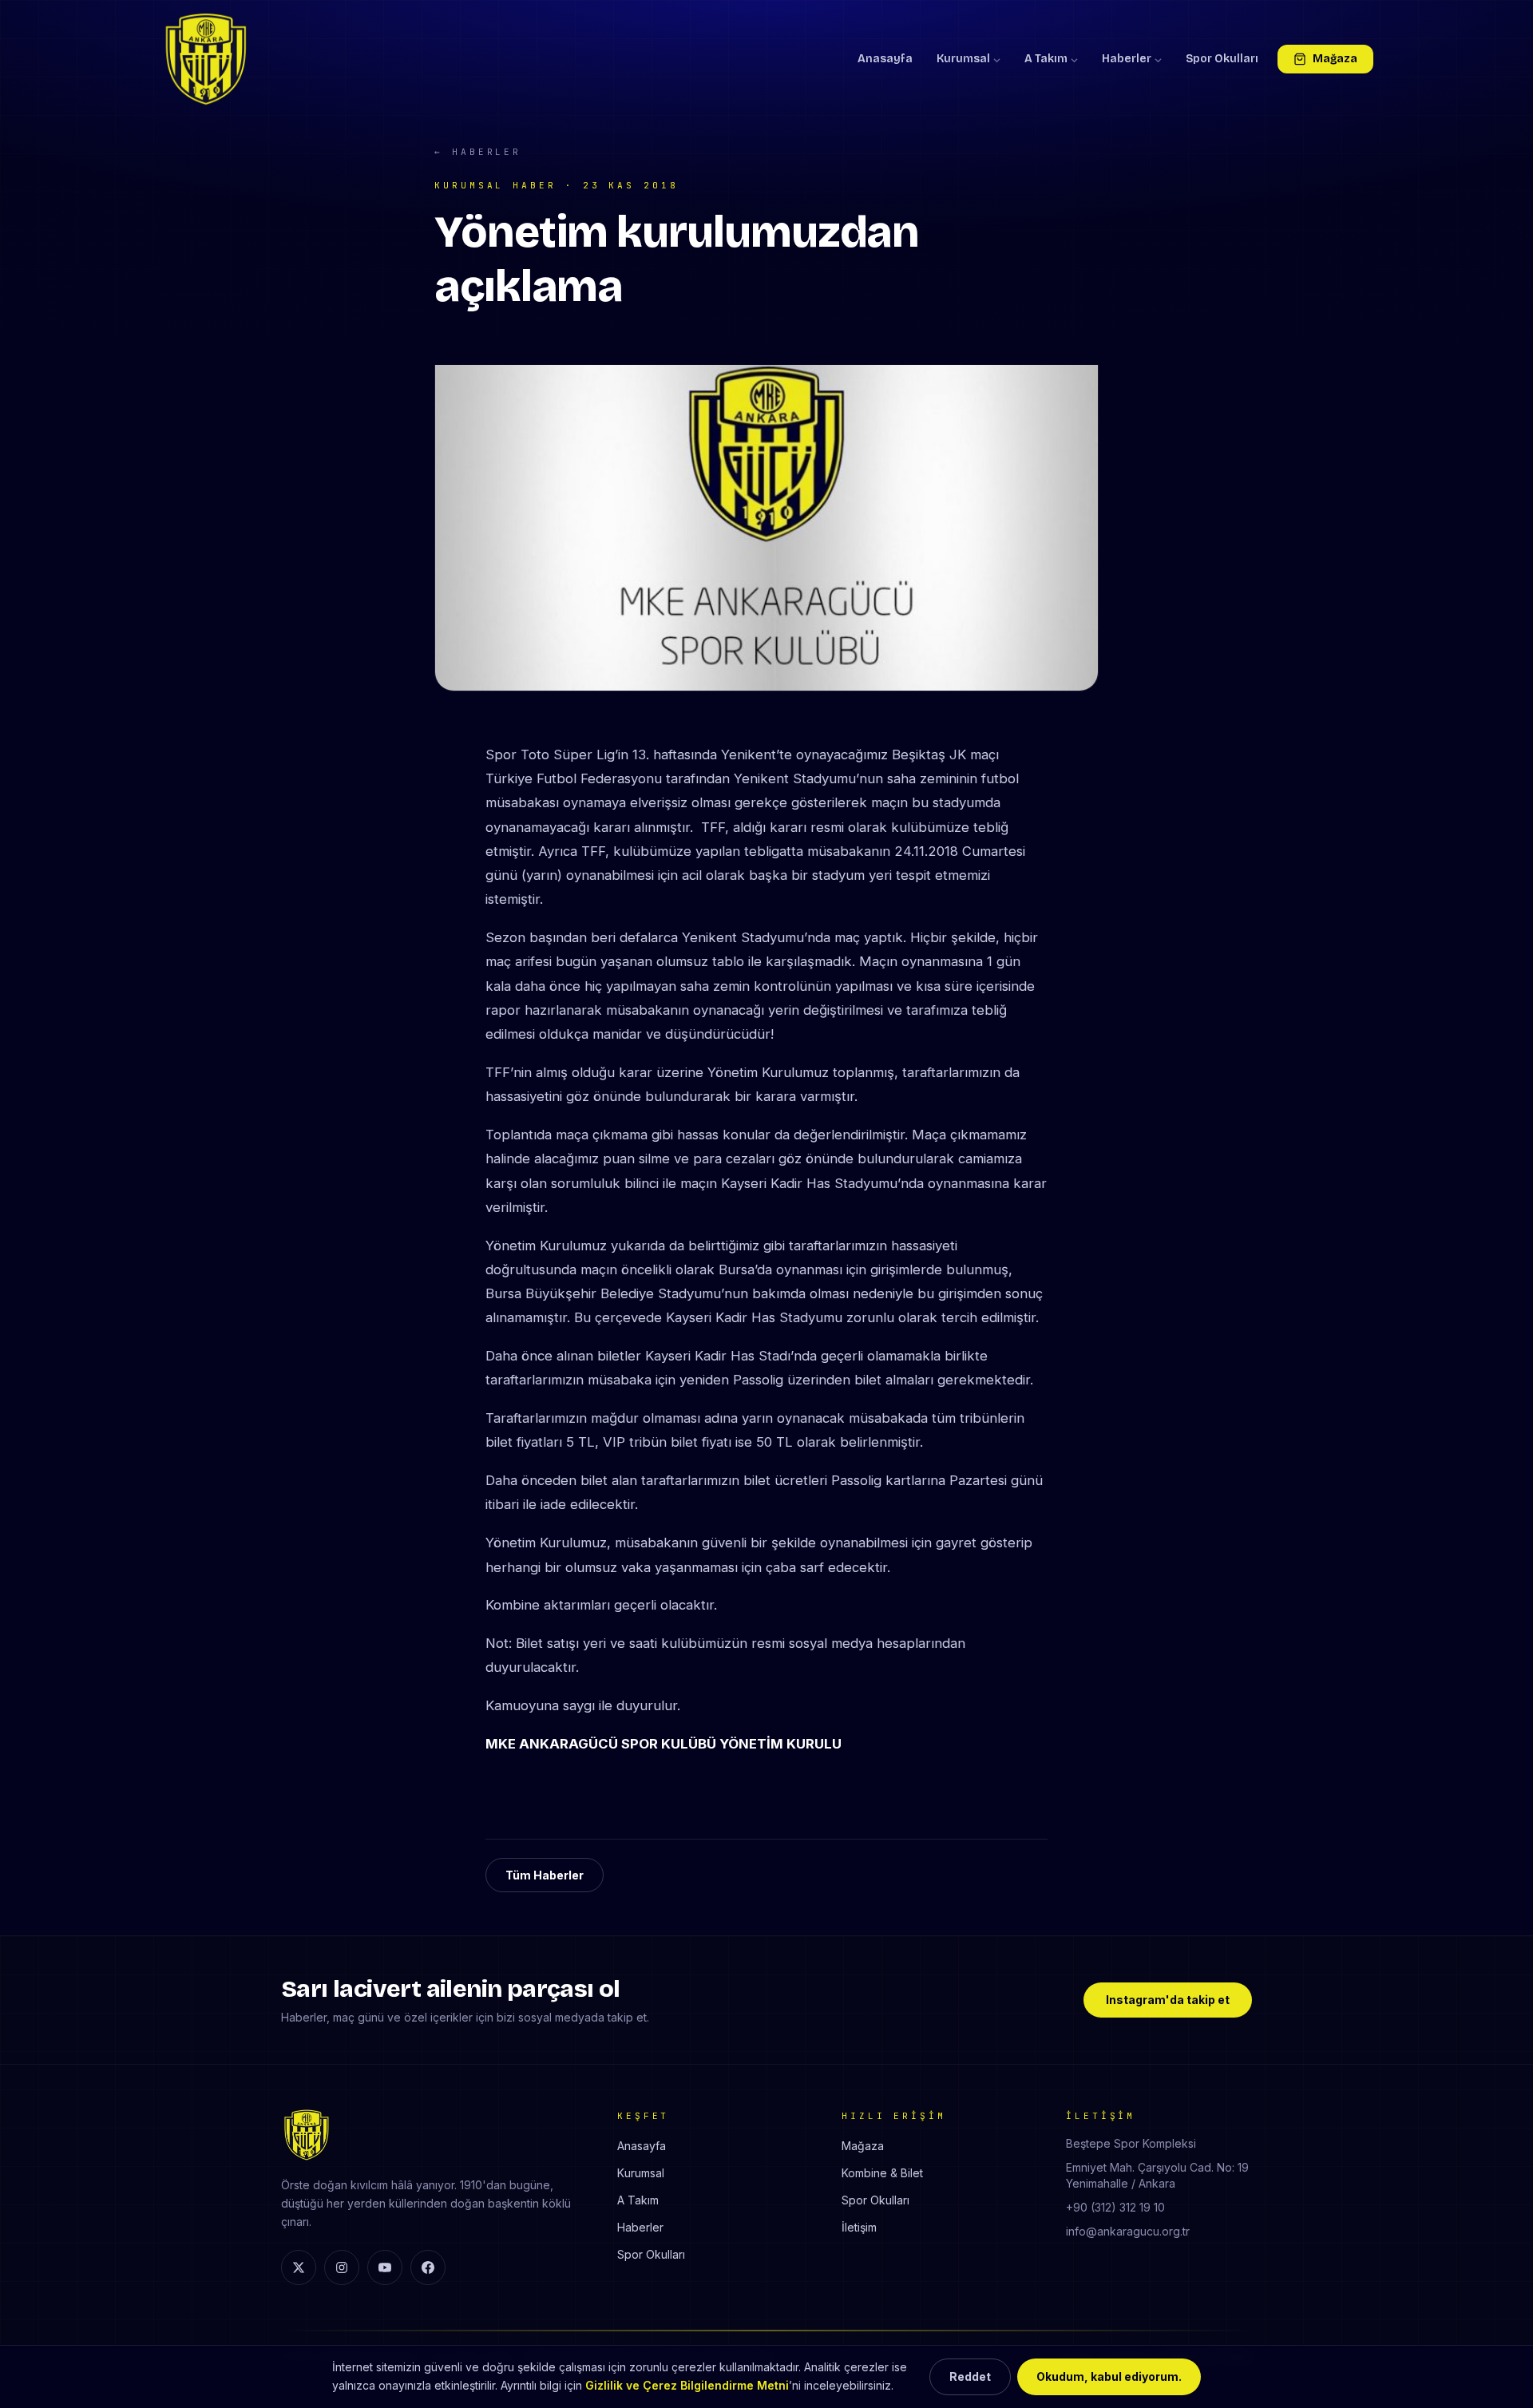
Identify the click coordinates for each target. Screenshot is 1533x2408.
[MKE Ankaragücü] (206, 59)
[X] (299, 2267)
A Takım (1046, 59)
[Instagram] (342, 2267)
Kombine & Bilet (882, 2173)
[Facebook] (428, 2267)
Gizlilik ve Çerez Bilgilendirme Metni (687, 2385)
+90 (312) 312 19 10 (1115, 2207)
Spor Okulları (1222, 59)
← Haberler (478, 152)
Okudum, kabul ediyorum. (1109, 2376)
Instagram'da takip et (1168, 2000)
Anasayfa (885, 59)
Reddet (970, 2376)
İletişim (859, 2227)
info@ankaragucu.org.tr (1128, 2231)
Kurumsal (963, 59)
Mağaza (1335, 59)
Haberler (1127, 59)
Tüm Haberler (545, 1875)
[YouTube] (385, 2267)
